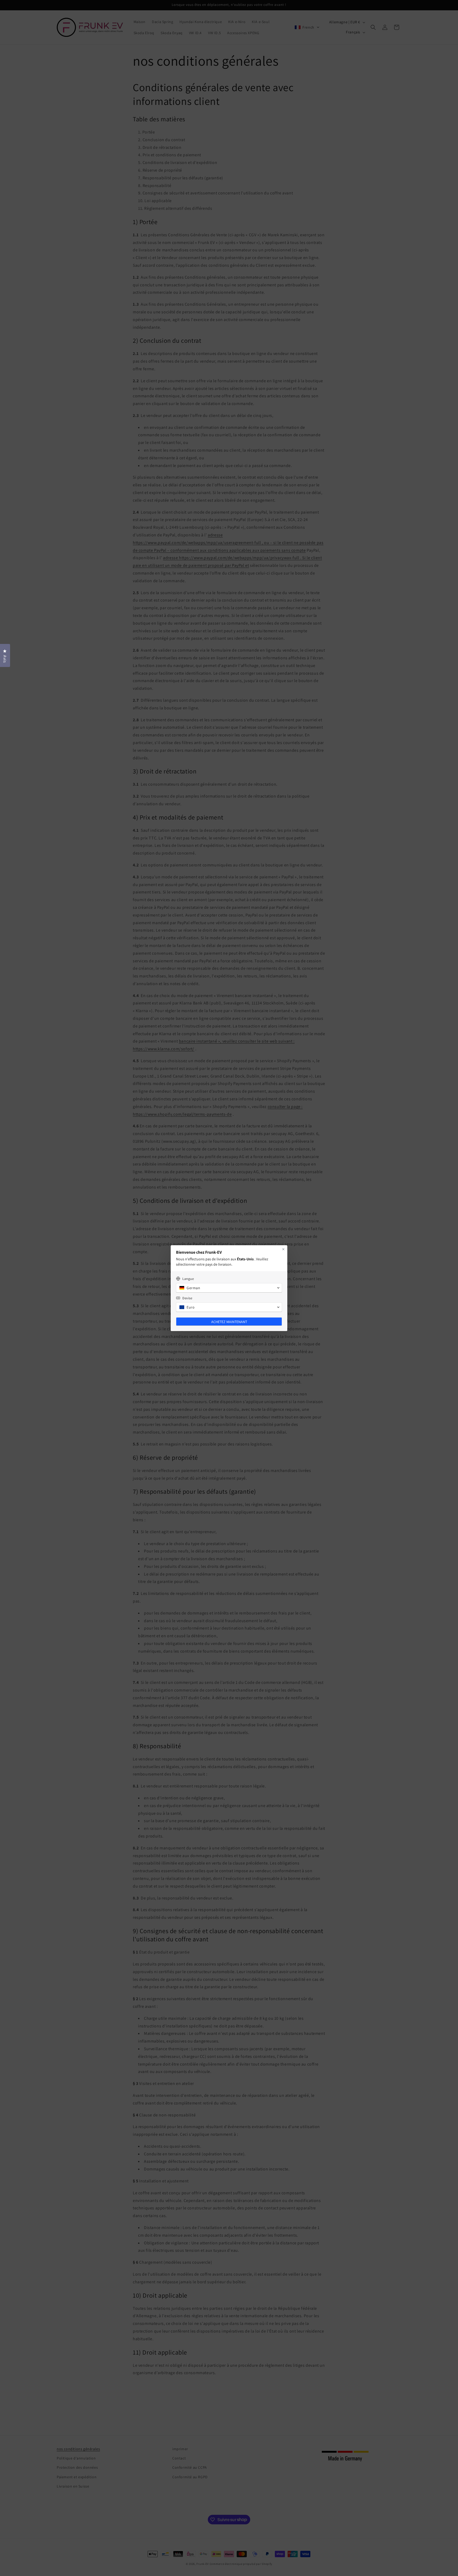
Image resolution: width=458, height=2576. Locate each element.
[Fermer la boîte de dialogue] (283, 1249)
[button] (229, 1288)
